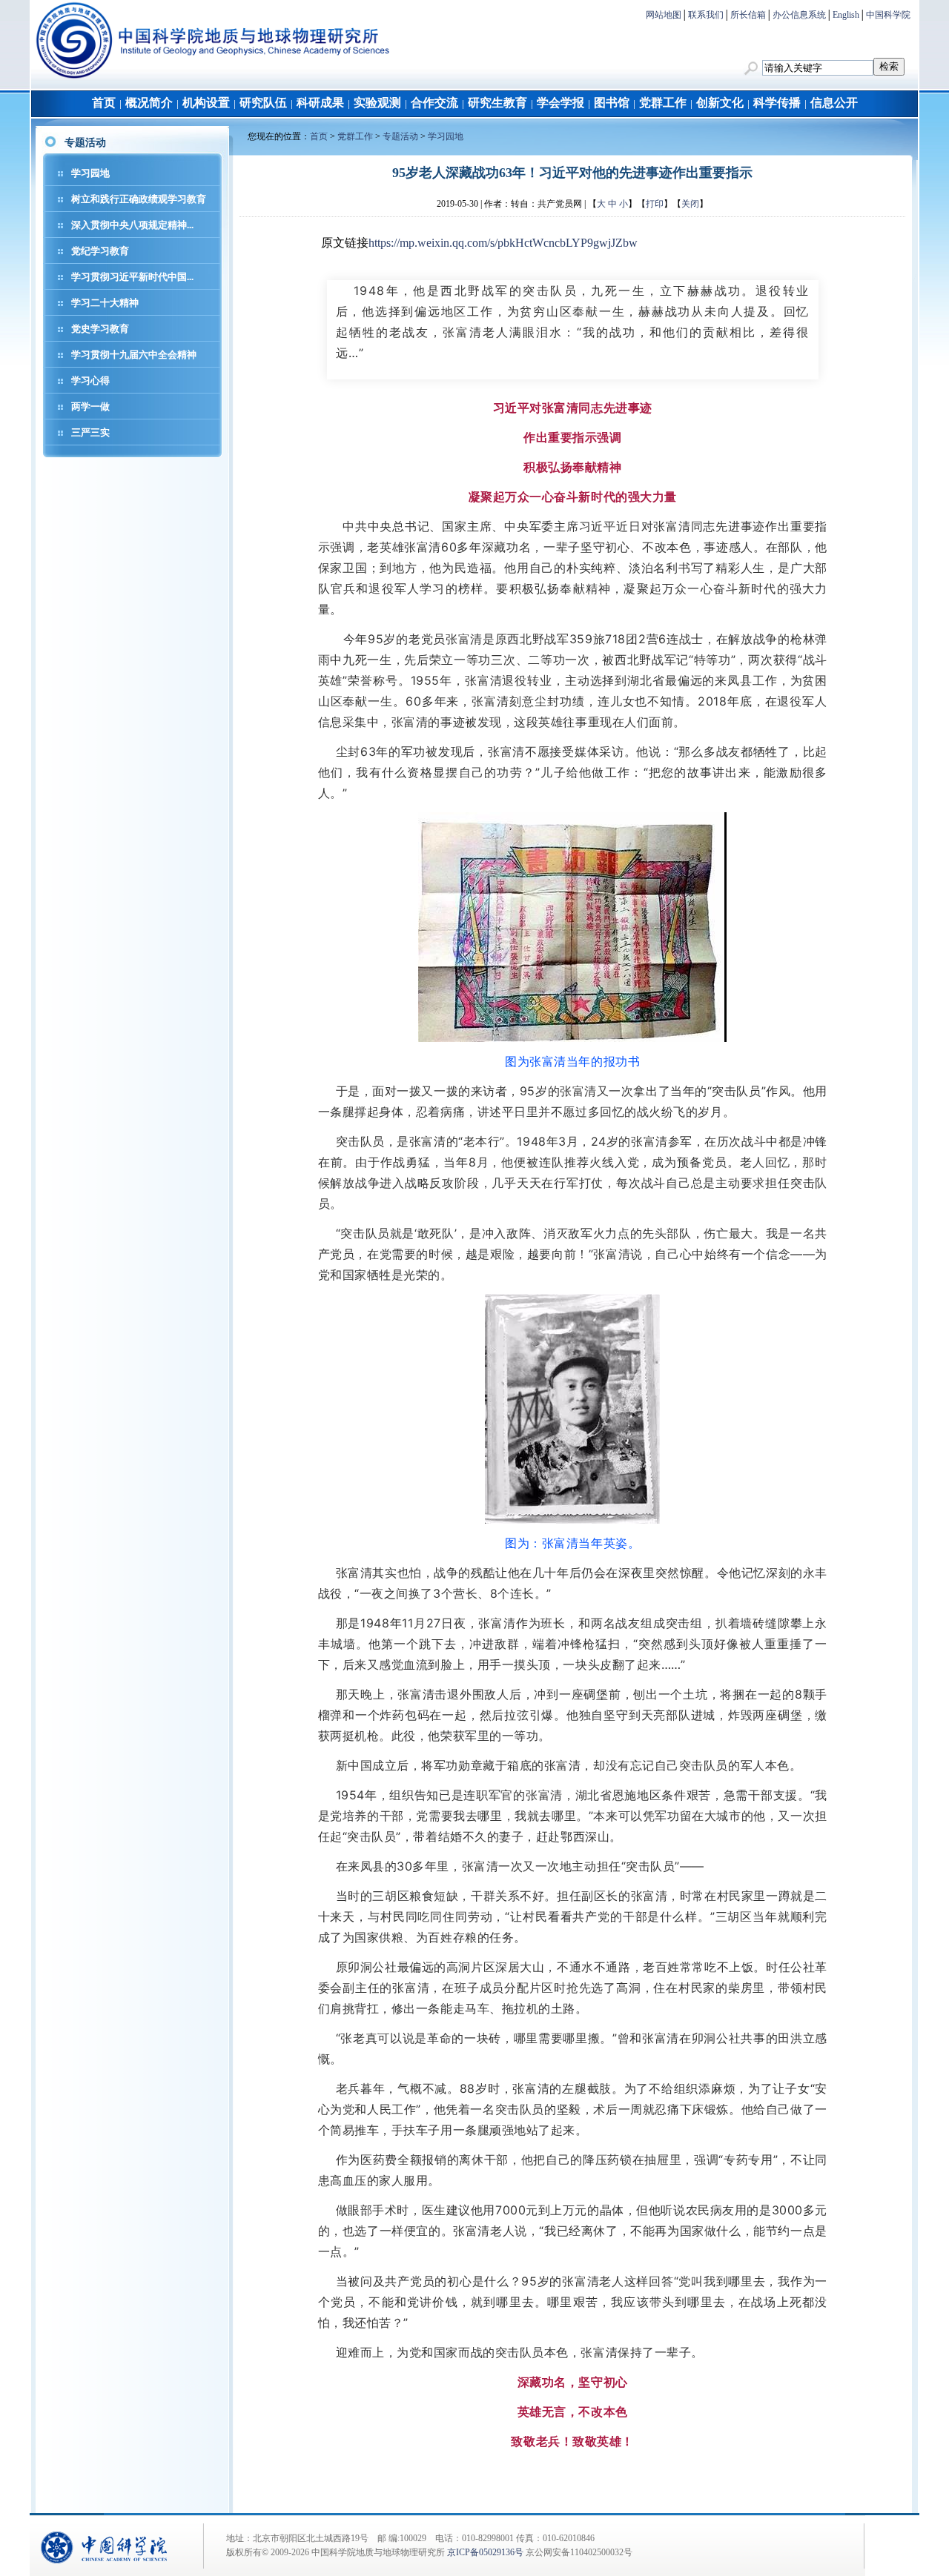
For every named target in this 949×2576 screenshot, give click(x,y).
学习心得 (90, 381)
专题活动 (400, 136)
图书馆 (612, 103)
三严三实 (90, 432)
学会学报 (561, 103)
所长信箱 (748, 15)
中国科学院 (888, 15)
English (846, 15)
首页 (104, 103)
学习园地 (90, 173)
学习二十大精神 (105, 303)
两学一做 (90, 406)
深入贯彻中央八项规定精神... (132, 225)
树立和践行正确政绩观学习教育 (139, 199)
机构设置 (206, 103)
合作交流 (434, 103)
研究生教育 (497, 103)
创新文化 (720, 103)
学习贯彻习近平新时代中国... (132, 277)
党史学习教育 (100, 329)
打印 (655, 204)
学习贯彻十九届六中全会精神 (134, 355)
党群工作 (663, 103)
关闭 (690, 204)
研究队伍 (263, 103)
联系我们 (706, 15)
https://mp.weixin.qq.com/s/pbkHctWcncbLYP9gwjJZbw (503, 243)
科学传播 (777, 103)
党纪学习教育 (100, 251)
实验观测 (377, 103)
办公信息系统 (799, 15)
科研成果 (320, 103)
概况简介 (149, 103)
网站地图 (664, 15)
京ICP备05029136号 (485, 2552)
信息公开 (834, 103)
